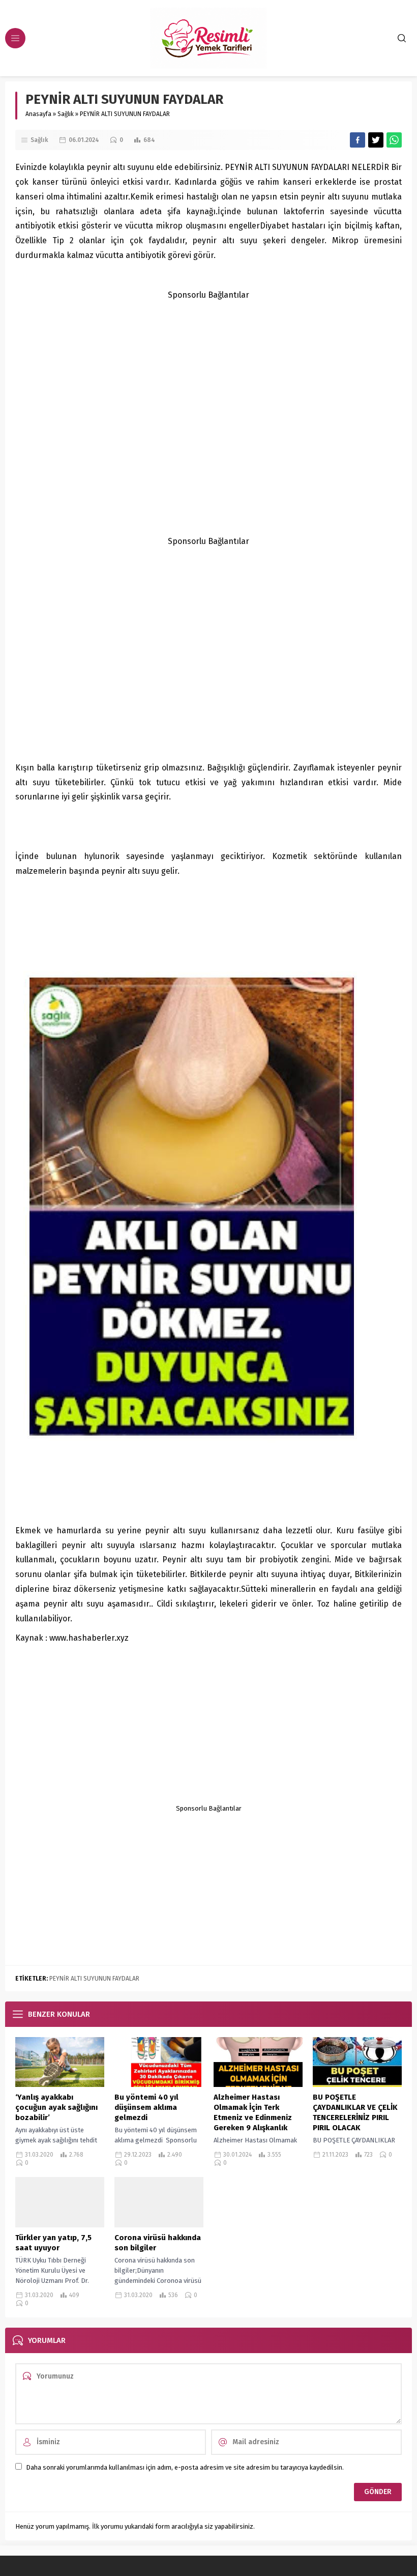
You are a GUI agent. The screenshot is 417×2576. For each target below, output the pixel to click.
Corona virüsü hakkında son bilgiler (158, 2243)
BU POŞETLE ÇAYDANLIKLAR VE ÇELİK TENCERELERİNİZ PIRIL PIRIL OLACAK (355, 2112)
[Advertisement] (208, 374)
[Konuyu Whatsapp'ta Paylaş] (394, 140)
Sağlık (66, 114)
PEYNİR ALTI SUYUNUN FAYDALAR (94, 1979)
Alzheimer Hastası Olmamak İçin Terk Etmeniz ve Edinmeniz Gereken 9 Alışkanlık (253, 2112)
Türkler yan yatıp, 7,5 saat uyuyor (53, 2243)
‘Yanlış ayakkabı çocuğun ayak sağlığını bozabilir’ (56, 2107)
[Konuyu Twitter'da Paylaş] (376, 140)
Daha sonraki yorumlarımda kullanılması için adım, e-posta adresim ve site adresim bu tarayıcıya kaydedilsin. (185, 2467)
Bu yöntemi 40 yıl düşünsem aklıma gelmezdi (146, 2107)
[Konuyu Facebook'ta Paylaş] (358, 140)
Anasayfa (38, 114)
